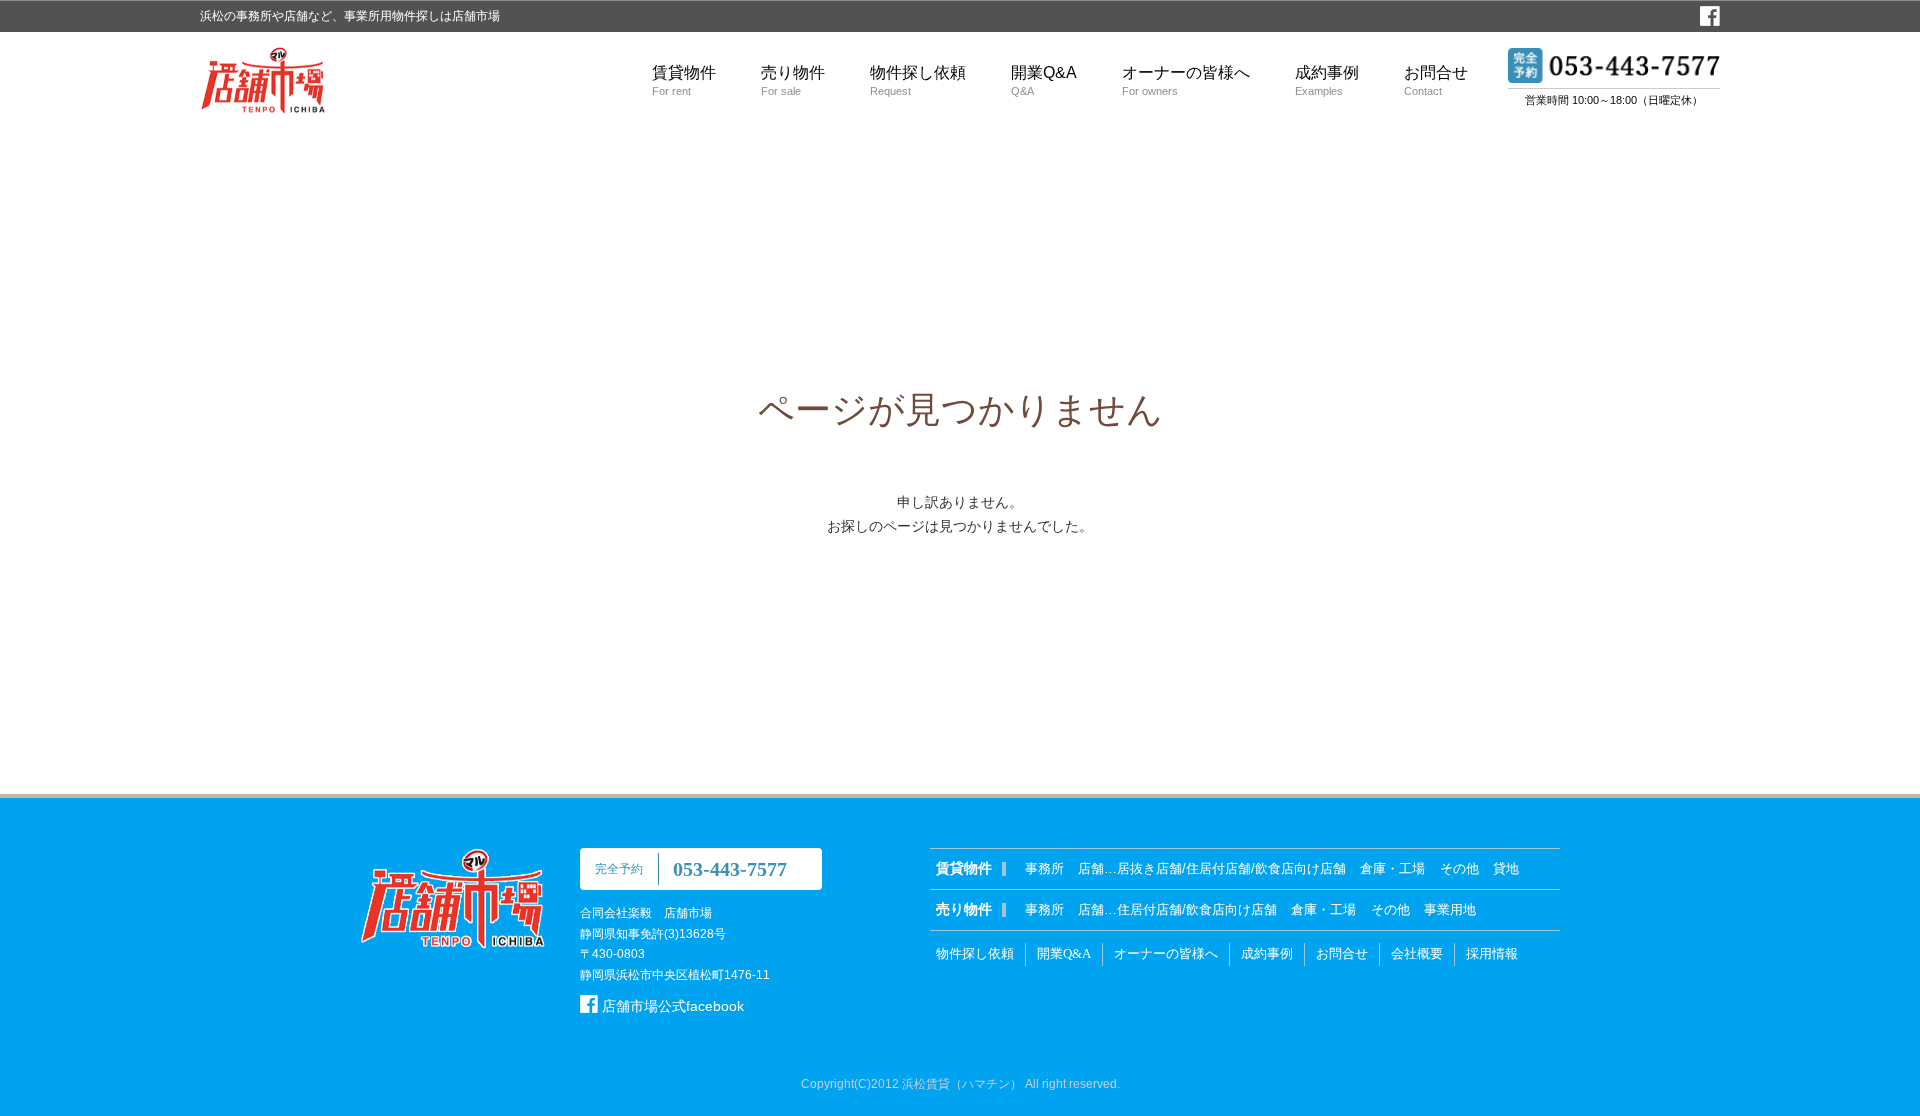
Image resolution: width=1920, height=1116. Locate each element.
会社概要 (1417, 953)
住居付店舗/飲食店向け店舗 (1197, 909)
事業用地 (1450, 909)
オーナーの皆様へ (1186, 80)
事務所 (1044, 868)
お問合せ (1436, 80)
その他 (1459, 868)
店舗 (1091, 868)
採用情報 (1492, 953)
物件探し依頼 (918, 80)
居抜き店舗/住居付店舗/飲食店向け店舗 (1231, 868)
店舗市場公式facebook (671, 1006)
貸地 (1506, 868)
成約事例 (1327, 80)
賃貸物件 (684, 80)
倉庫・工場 (1392, 868)
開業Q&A (1044, 80)
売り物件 (793, 80)
